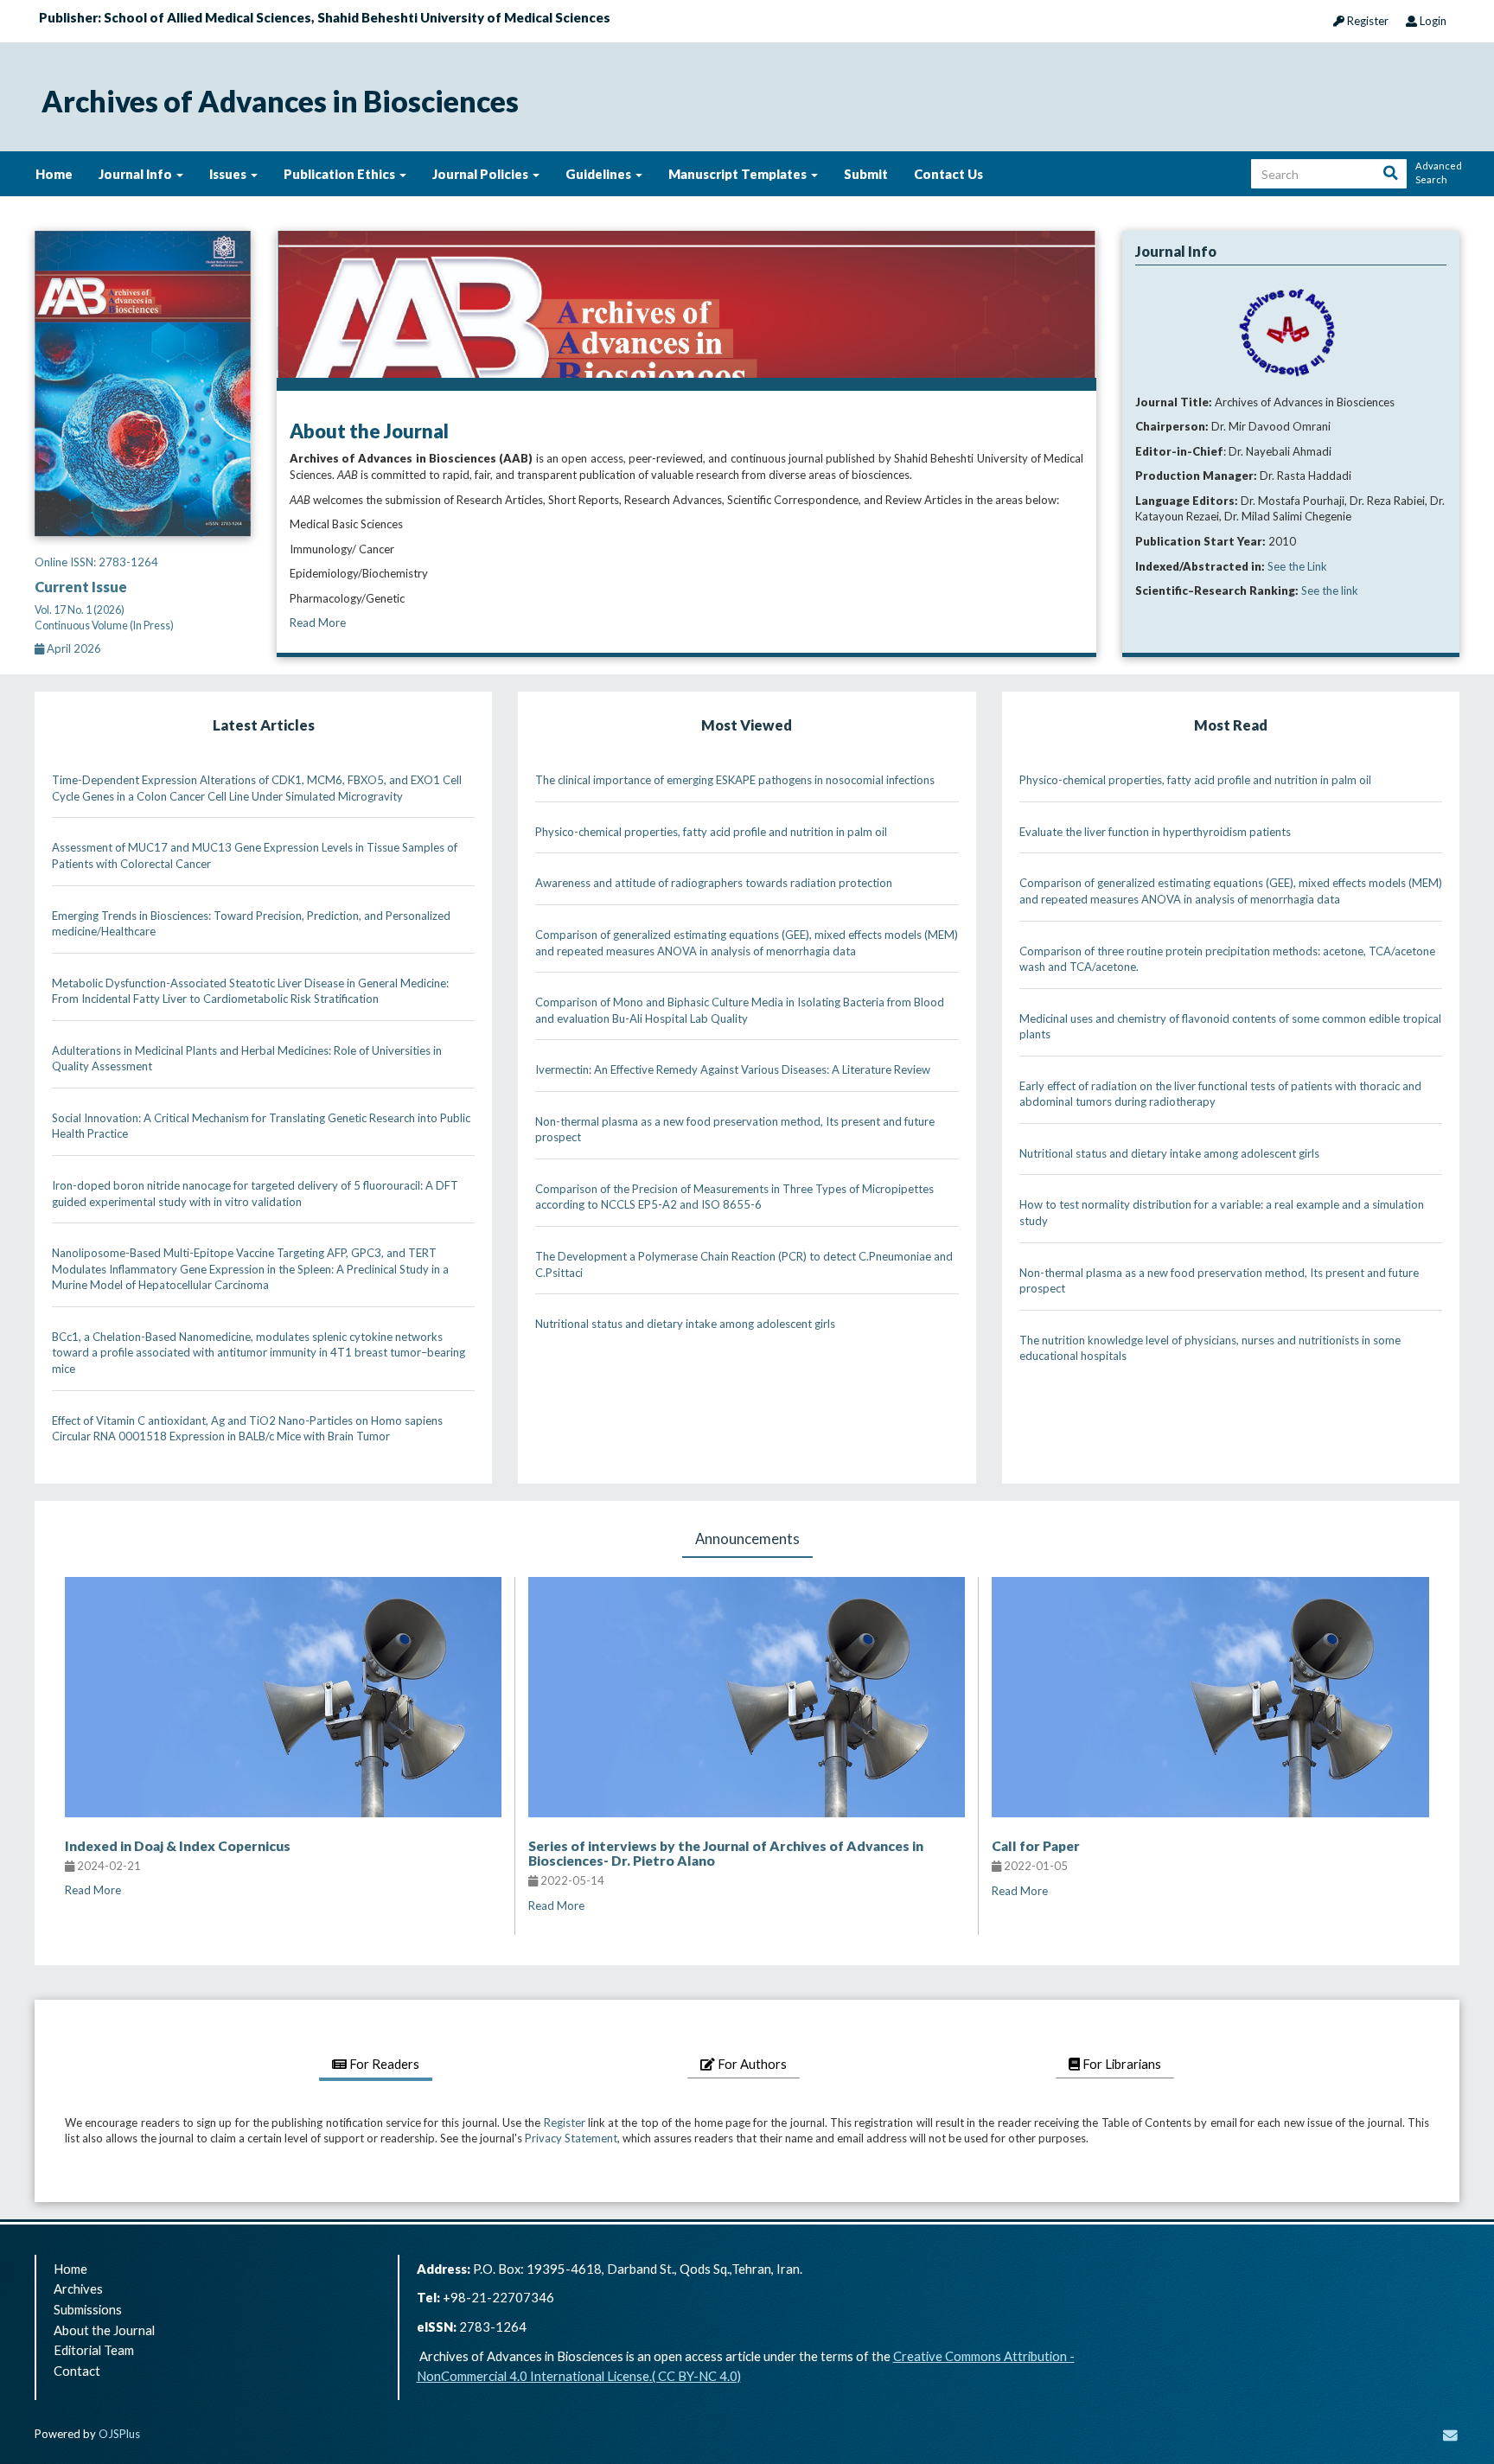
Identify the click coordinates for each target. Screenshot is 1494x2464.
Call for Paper (1036, 1846)
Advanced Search (1437, 172)
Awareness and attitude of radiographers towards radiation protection (714, 883)
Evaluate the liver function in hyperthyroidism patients (1155, 832)
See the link (1330, 590)
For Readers (383, 2064)
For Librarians (1120, 2064)
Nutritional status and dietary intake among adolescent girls (685, 1324)
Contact (77, 2371)
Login (1432, 21)
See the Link (1297, 566)
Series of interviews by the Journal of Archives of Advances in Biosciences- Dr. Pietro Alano (726, 1853)
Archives (78, 2288)
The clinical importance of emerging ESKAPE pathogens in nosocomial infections (735, 780)
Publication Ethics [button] (341, 174)
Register (1366, 21)
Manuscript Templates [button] (739, 174)
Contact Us (948, 174)
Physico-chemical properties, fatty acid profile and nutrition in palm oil (711, 832)
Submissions (88, 2309)
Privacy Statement (571, 2138)
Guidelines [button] (600, 174)
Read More (318, 622)
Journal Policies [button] (482, 174)
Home (54, 174)
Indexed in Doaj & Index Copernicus (178, 1846)
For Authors (751, 2064)
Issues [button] (229, 174)
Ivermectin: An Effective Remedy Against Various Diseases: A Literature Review (733, 1069)
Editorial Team (94, 2350)
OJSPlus (119, 2434)
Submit (866, 174)
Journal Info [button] (137, 174)
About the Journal (104, 2330)
